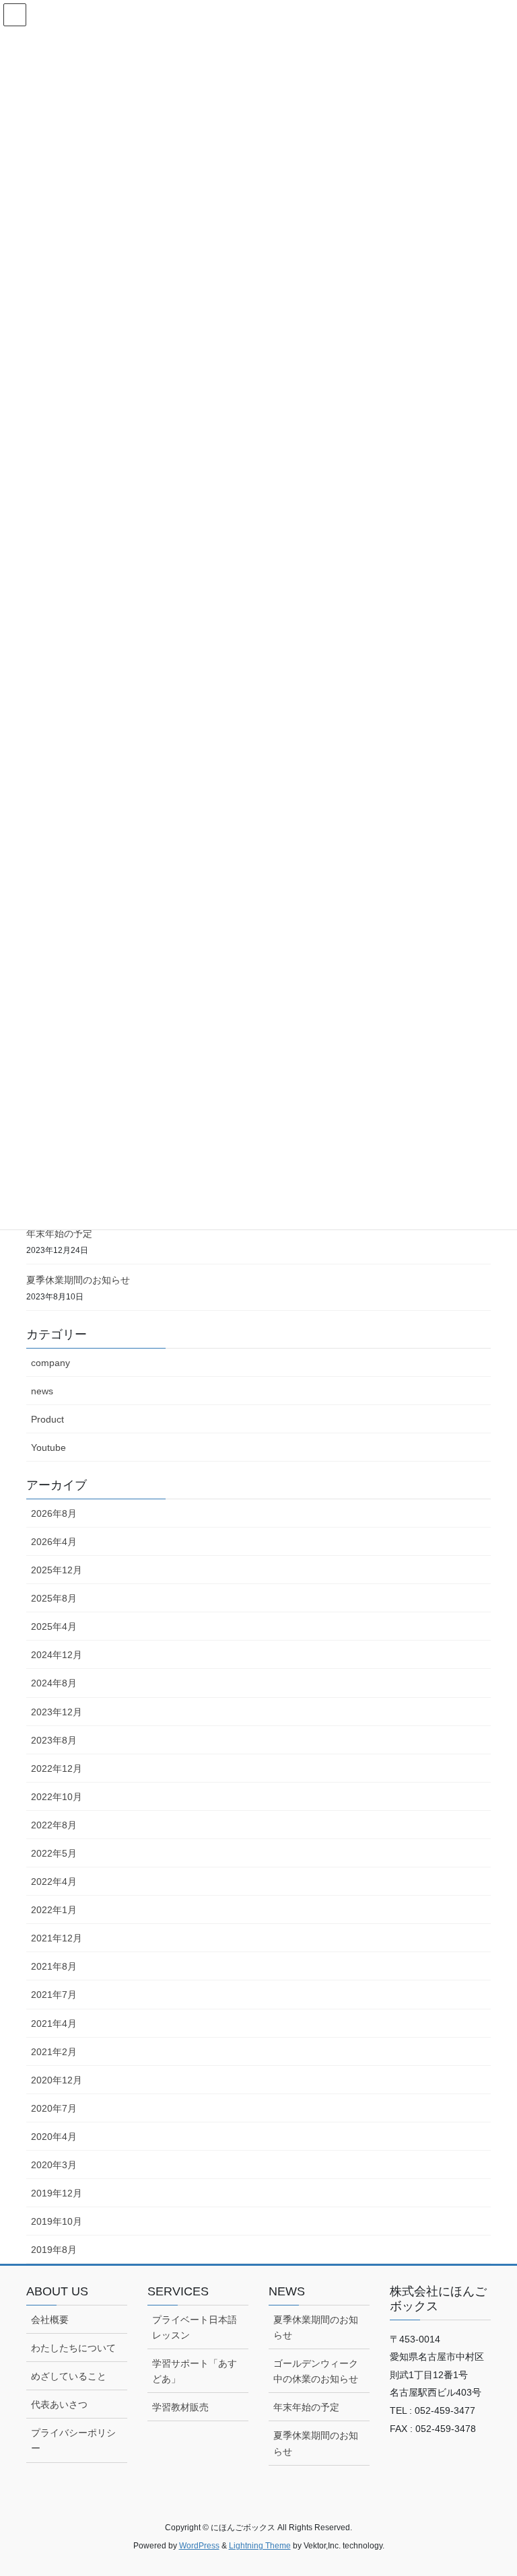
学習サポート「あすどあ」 (195, 2371)
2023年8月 (54, 1740)
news (42, 1391)
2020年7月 (54, 2108)
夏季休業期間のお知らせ (78, 1280)
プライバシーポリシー (73, 2440)
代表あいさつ (59, 2404)
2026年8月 (54, 1513)
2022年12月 (57, 1768)
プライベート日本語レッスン (195, 2327)
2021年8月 (54, 1966)
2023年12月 (57, 1712)
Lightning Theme (260, 2546)
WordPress (199, 2546)
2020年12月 (57, 2080)
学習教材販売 (180, 2407)
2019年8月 (54, 2250)
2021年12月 (57, 1938)
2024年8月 (54, 1683)
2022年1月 (54, 1910)
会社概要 (50, 2320)
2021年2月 (54, 2052)
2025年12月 (57, 1570)
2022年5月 (54, 1853)
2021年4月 (54, 2024)
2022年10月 (57, 1797)
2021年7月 (54, 1995)
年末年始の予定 (59, 1233)
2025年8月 (54, 1598)
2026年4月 (54, 1542)
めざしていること (69, 2376)
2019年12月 (57, 2193)
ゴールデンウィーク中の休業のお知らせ (316, 2371)
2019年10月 (57, 2221)
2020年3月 (54, 2165)
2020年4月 (54, 2137)
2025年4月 (54, 1626)
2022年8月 (54, 1825)
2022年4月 (54, 1882)
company (50, 1363)
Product (47, 1419)
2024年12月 (57, 1655)
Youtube (48, 1447)
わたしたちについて (73, 2348)
